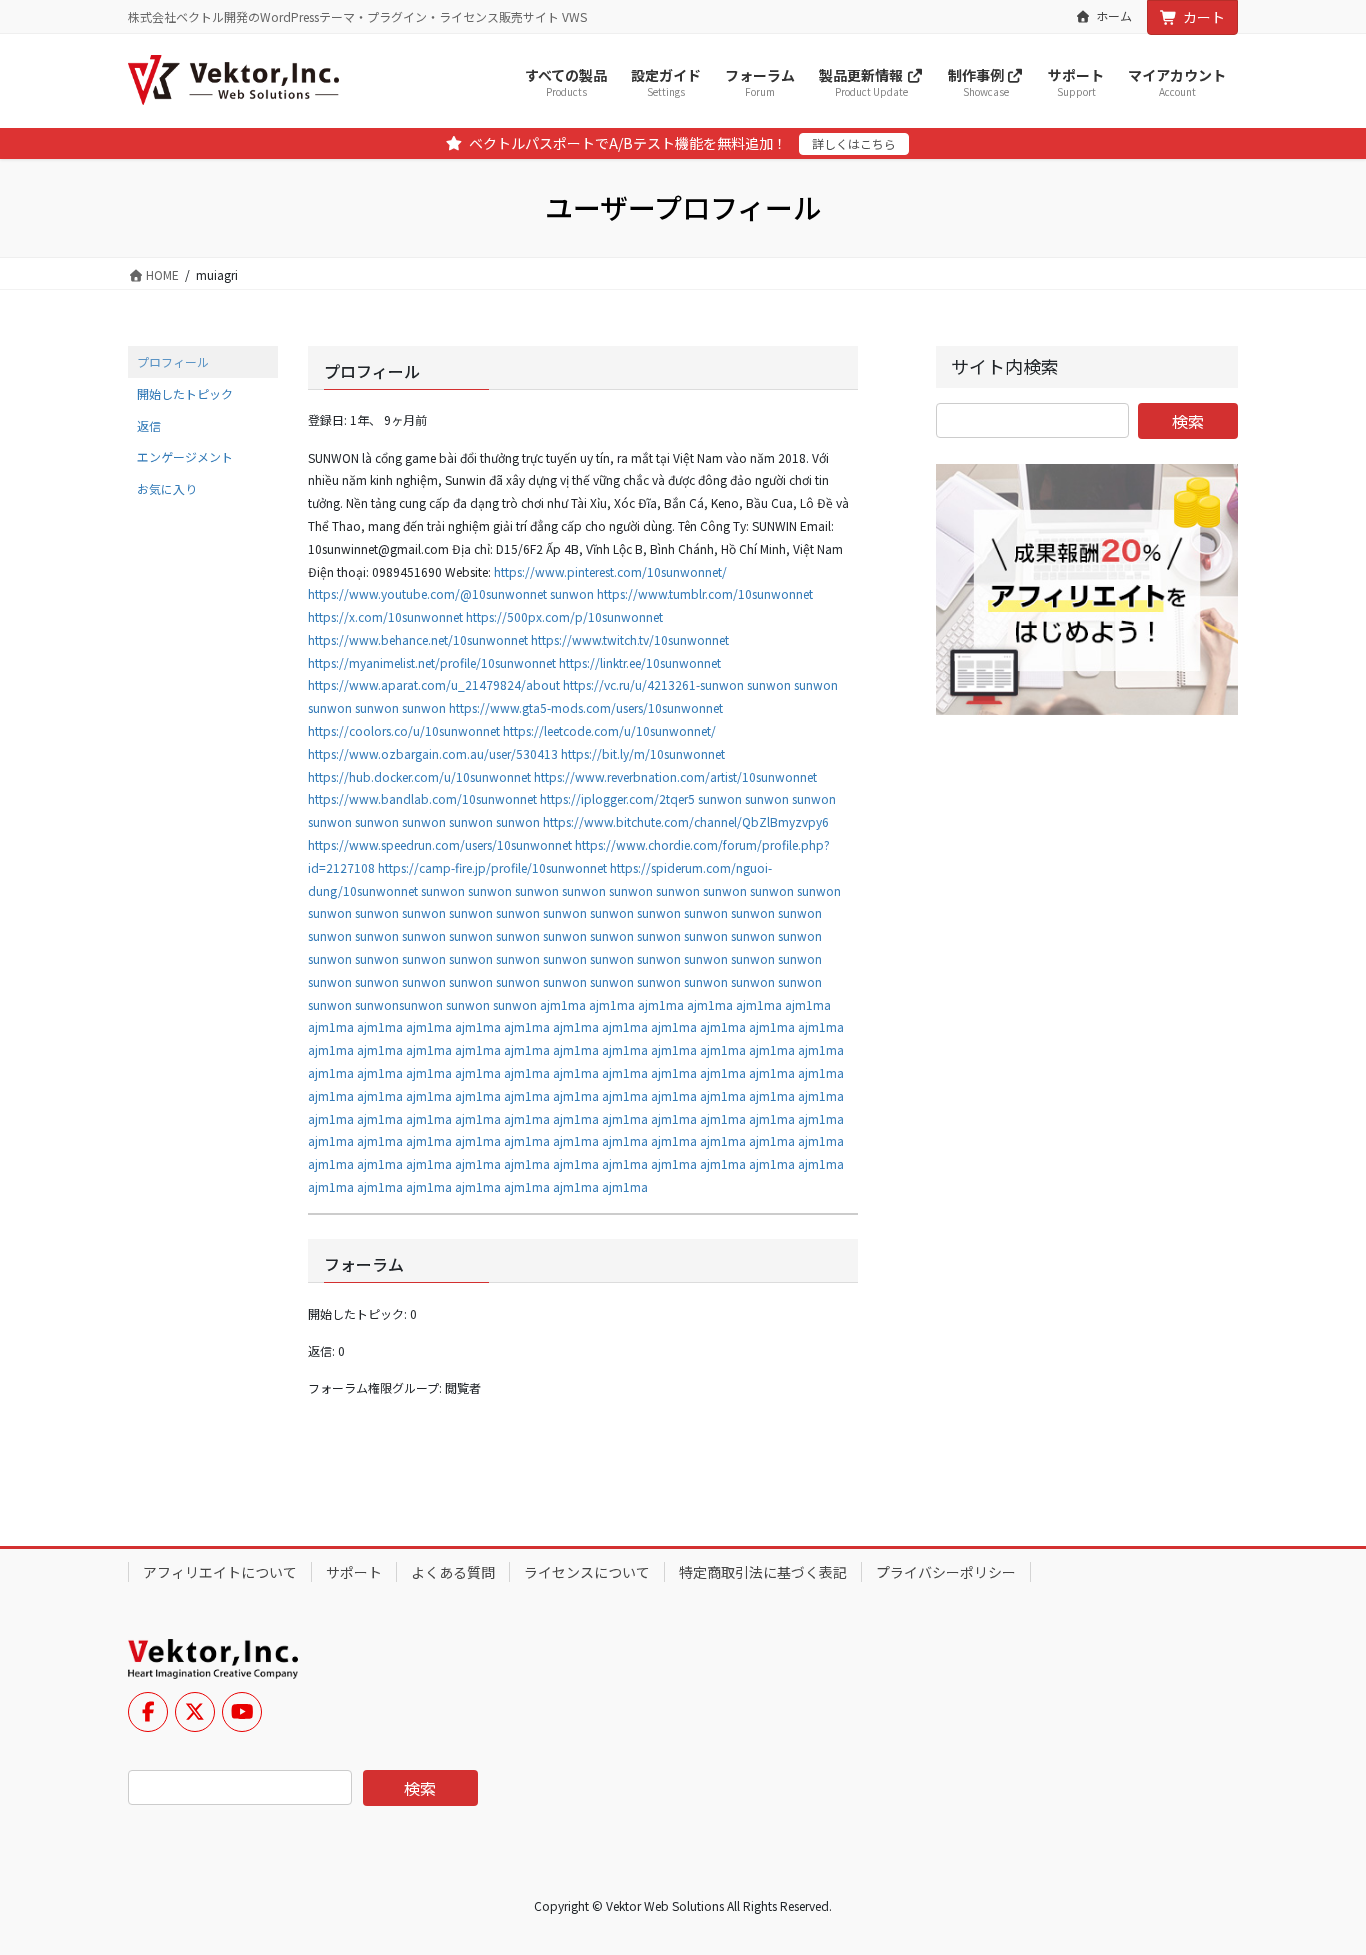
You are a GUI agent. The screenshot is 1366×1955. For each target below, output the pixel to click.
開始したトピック (185, 393)
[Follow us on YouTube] (242, 1712)
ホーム (1114, 16)
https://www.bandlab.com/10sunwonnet (422, 798)
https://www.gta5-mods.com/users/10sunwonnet (586, 707)
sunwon (572, 593)
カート (1204, 17)
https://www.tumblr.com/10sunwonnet (705, 593)
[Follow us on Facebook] (148, 1712)
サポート (354, 1572)
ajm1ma (563, 1004)
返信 (149, 425)
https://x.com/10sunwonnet (385, 616)
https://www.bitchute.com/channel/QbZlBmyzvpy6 (686, 821)
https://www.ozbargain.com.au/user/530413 (433, 753)
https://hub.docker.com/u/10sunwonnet (419, 776)
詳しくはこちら (854, 143)
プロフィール (173, 361)
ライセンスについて (587, 1572)
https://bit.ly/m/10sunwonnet (643, 753)
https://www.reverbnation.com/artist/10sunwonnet (675, 776)
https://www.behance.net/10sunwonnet (418, 639)
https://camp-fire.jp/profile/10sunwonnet (492, 867)
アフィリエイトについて (220, 1572)
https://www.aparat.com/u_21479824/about (434, 684)
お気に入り (167, 488)
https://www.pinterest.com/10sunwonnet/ (610, 571)
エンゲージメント (185, 456)
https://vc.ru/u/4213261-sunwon (653, 684)
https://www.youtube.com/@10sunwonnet (427, 593)
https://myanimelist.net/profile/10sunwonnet (432, 662)
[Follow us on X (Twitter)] (195, 1712)
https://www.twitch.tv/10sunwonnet (630, 639)
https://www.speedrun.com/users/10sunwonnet (440, 844)
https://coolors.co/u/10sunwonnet (404, 730)
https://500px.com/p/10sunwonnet (564, 616)
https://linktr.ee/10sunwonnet (640, 662)
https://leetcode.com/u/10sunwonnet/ (609, 730)
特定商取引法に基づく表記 (763, 1572)
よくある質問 (453, 1572)
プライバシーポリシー (946, 1572)
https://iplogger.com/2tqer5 (617, 798)
